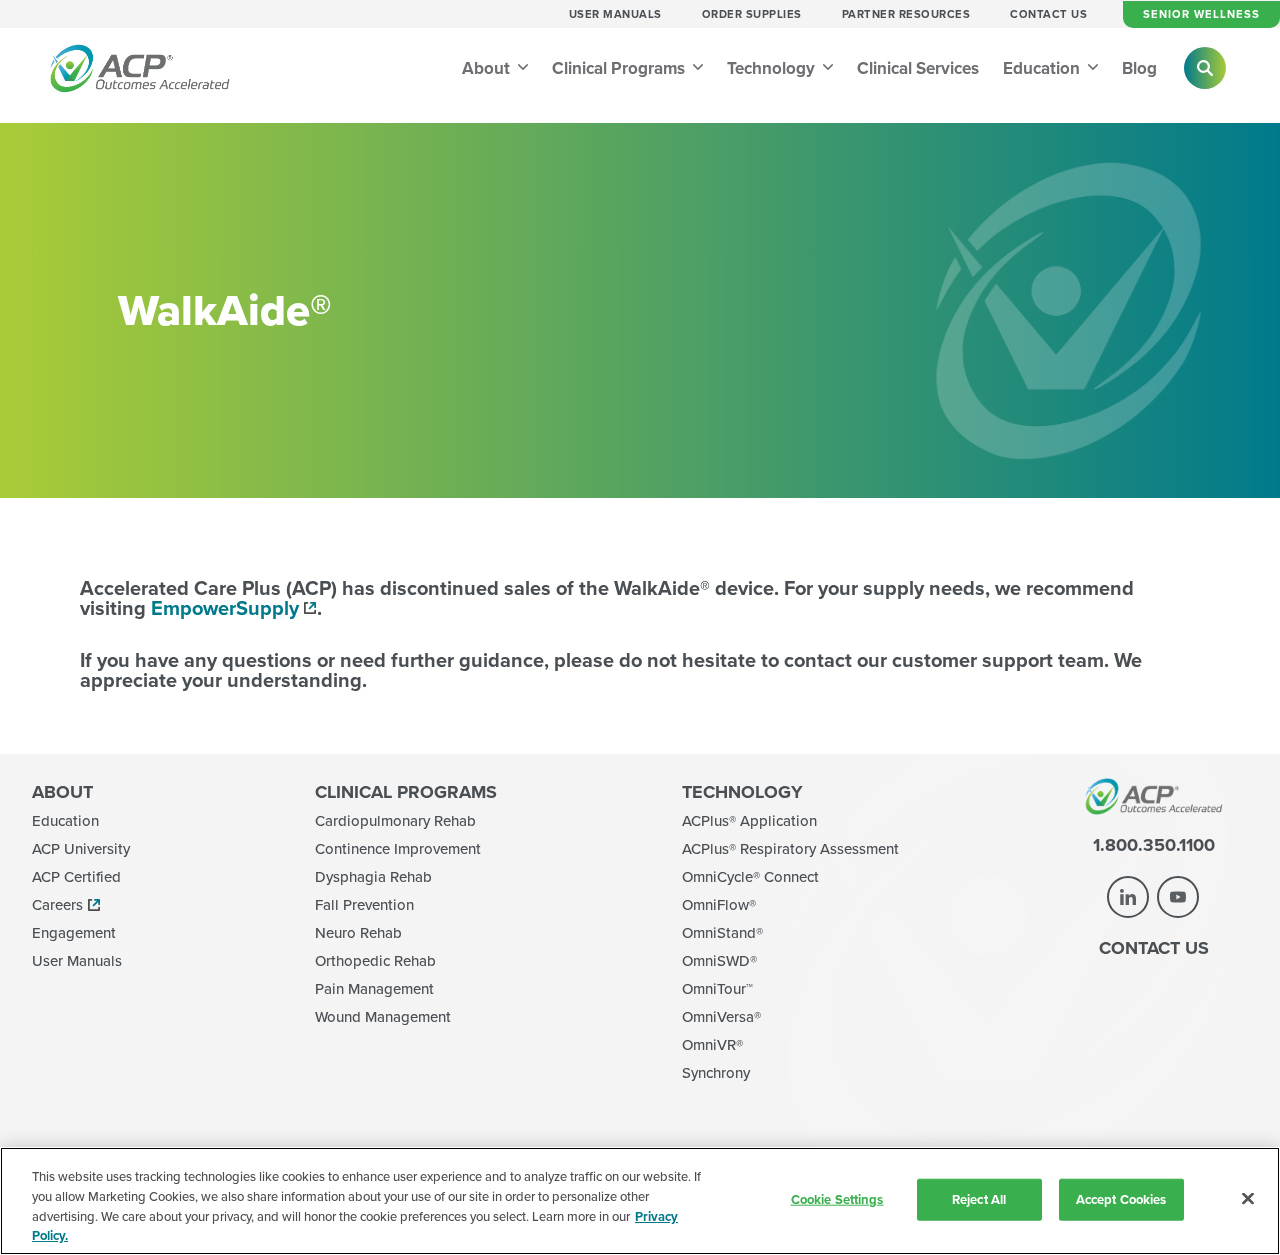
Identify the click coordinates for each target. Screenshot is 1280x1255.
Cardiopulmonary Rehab (395, 820)
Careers (57, 904)
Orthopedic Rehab (375, 960)
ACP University (81, 848)
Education (1043, 68)
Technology (773, 68)
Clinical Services (918, 68)
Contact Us (1048, 14)
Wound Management (383, 1016)
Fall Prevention (364, 904)
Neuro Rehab (358, 932)
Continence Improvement (398, 848)
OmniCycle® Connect (750, 876)
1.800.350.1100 (1154, 845)
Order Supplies (752, 14)
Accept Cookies (1121, 1199)
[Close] (1248, 1198)
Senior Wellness (1201, 14)
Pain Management (374, 988)
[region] (640, 1201)
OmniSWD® (719, 960)
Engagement (74, 932)
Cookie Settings (837, 1199)
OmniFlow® (719, 904)
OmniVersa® (721, 1016)
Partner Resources (906, 14)
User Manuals (615, 14)
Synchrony (716, 1072)
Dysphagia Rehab (373, 876)
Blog (1139, 68)
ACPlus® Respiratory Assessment (790, 848)
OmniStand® (722, 932)
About (488, 68)
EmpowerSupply (225, 607)
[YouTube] (1178, 897)
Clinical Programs (620, 68)
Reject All (979, 1199)
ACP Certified (76, 876)
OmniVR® (712, 1044)
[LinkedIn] (1128, 897)
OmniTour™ (717, 988)
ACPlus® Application (749, 820)
